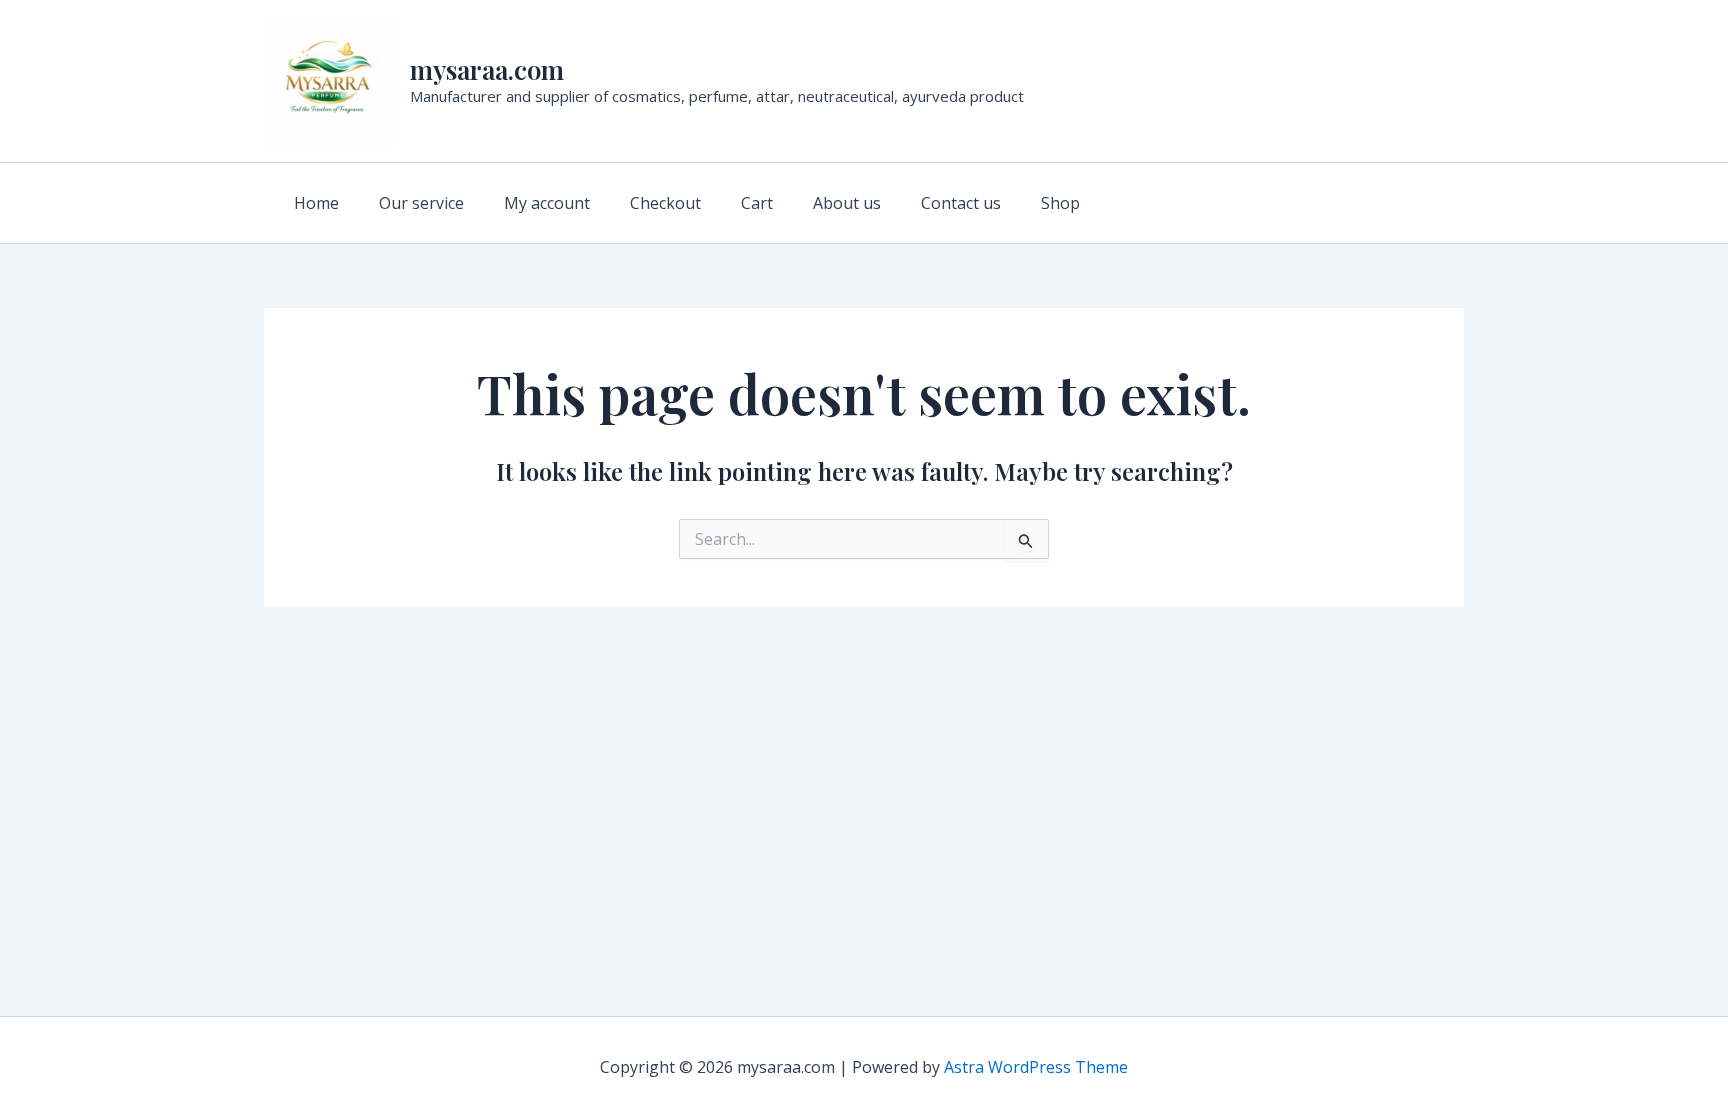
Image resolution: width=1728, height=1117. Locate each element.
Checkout (665, 203)
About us (847, 203)
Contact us (961, 203)
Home (316, 203)
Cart (757, 203)
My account (547, 203)
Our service (421, 203)
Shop (1060, 203)
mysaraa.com (487, 69)
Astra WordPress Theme (1036, 1067)
